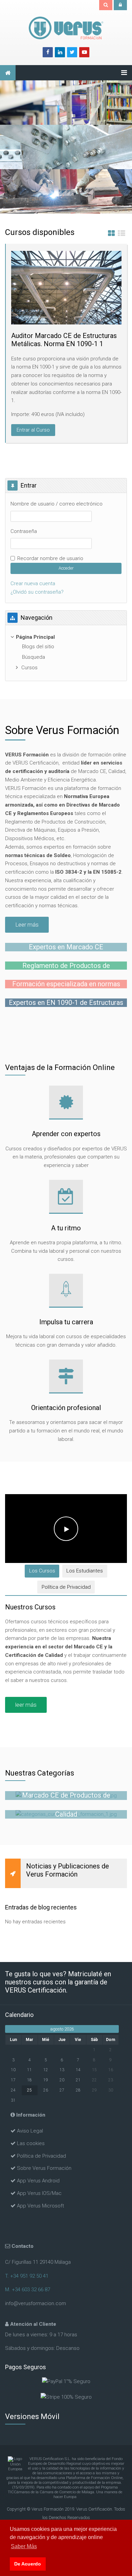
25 (29, 2090)
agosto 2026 (62, 2029)
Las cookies (31, 2143)
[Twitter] (72, 52)
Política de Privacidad (41, 2156)
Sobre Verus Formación (44, 2168)
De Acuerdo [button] (28, 2564)
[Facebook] (48, 52)
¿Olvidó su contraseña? (37, 592)
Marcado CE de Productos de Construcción (66, 1799)
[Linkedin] (60, 52)
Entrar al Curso (33, 430)
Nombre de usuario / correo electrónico (57, 504)
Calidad (66, 1814)
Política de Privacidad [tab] (66, 1587)
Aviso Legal (30, 2131)
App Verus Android (38, 2181)
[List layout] (122, 234)
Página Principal (35, 637)
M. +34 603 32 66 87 (28, 2290)
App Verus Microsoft (40, 2206)
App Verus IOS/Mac (39, 2193)
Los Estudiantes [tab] (85, 1571)
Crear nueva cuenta (33, 583)
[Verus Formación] (66, 28)
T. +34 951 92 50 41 (27, 2276)
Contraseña (24, 531)
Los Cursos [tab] (42, 1571)
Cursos (29, 668)
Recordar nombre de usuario (50, 558)
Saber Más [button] (24, 2546)
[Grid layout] (111, 234)
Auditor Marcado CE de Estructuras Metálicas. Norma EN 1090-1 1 (64, 340)
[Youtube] (84, 52)
